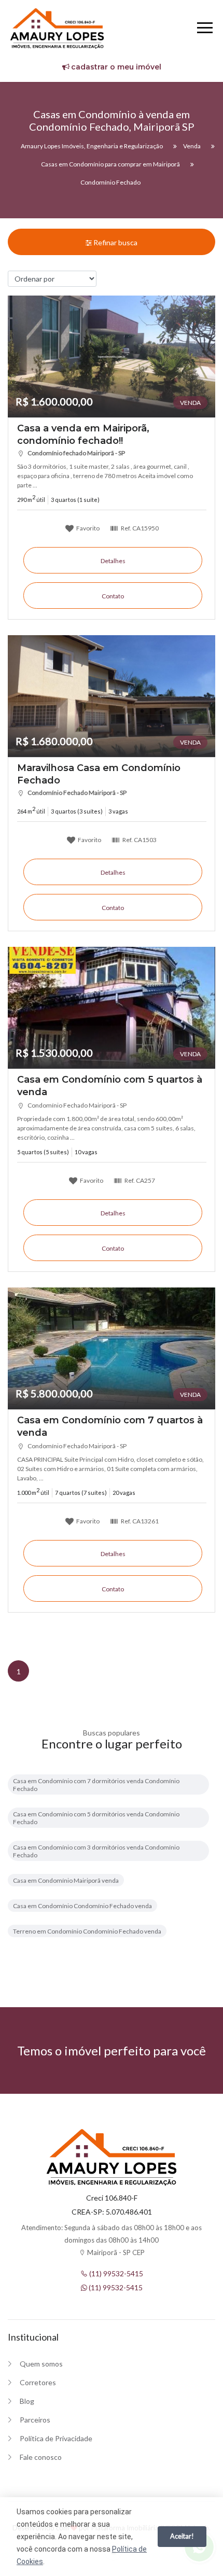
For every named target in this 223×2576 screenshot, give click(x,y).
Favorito (87, 528)
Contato (113, 596)
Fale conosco (41, 2457)
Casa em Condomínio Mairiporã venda (66, 1880)
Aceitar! (182, 2536)
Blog (27, 2401)
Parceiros (35, 2420)
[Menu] (205, 29)
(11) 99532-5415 (115, 2273)
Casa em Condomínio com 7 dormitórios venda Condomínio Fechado (96, 1785)
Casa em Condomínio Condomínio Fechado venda (82, 1906)
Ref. (139, 528)
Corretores (38, 2382)
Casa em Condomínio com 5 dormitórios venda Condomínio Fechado (96, 1818)
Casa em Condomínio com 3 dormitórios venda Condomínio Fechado (96, 1851)
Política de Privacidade (56, 2438)
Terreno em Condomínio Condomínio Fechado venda (87, 1931)
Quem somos (41, 2364)
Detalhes (113, 561)
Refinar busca (115, 242)
